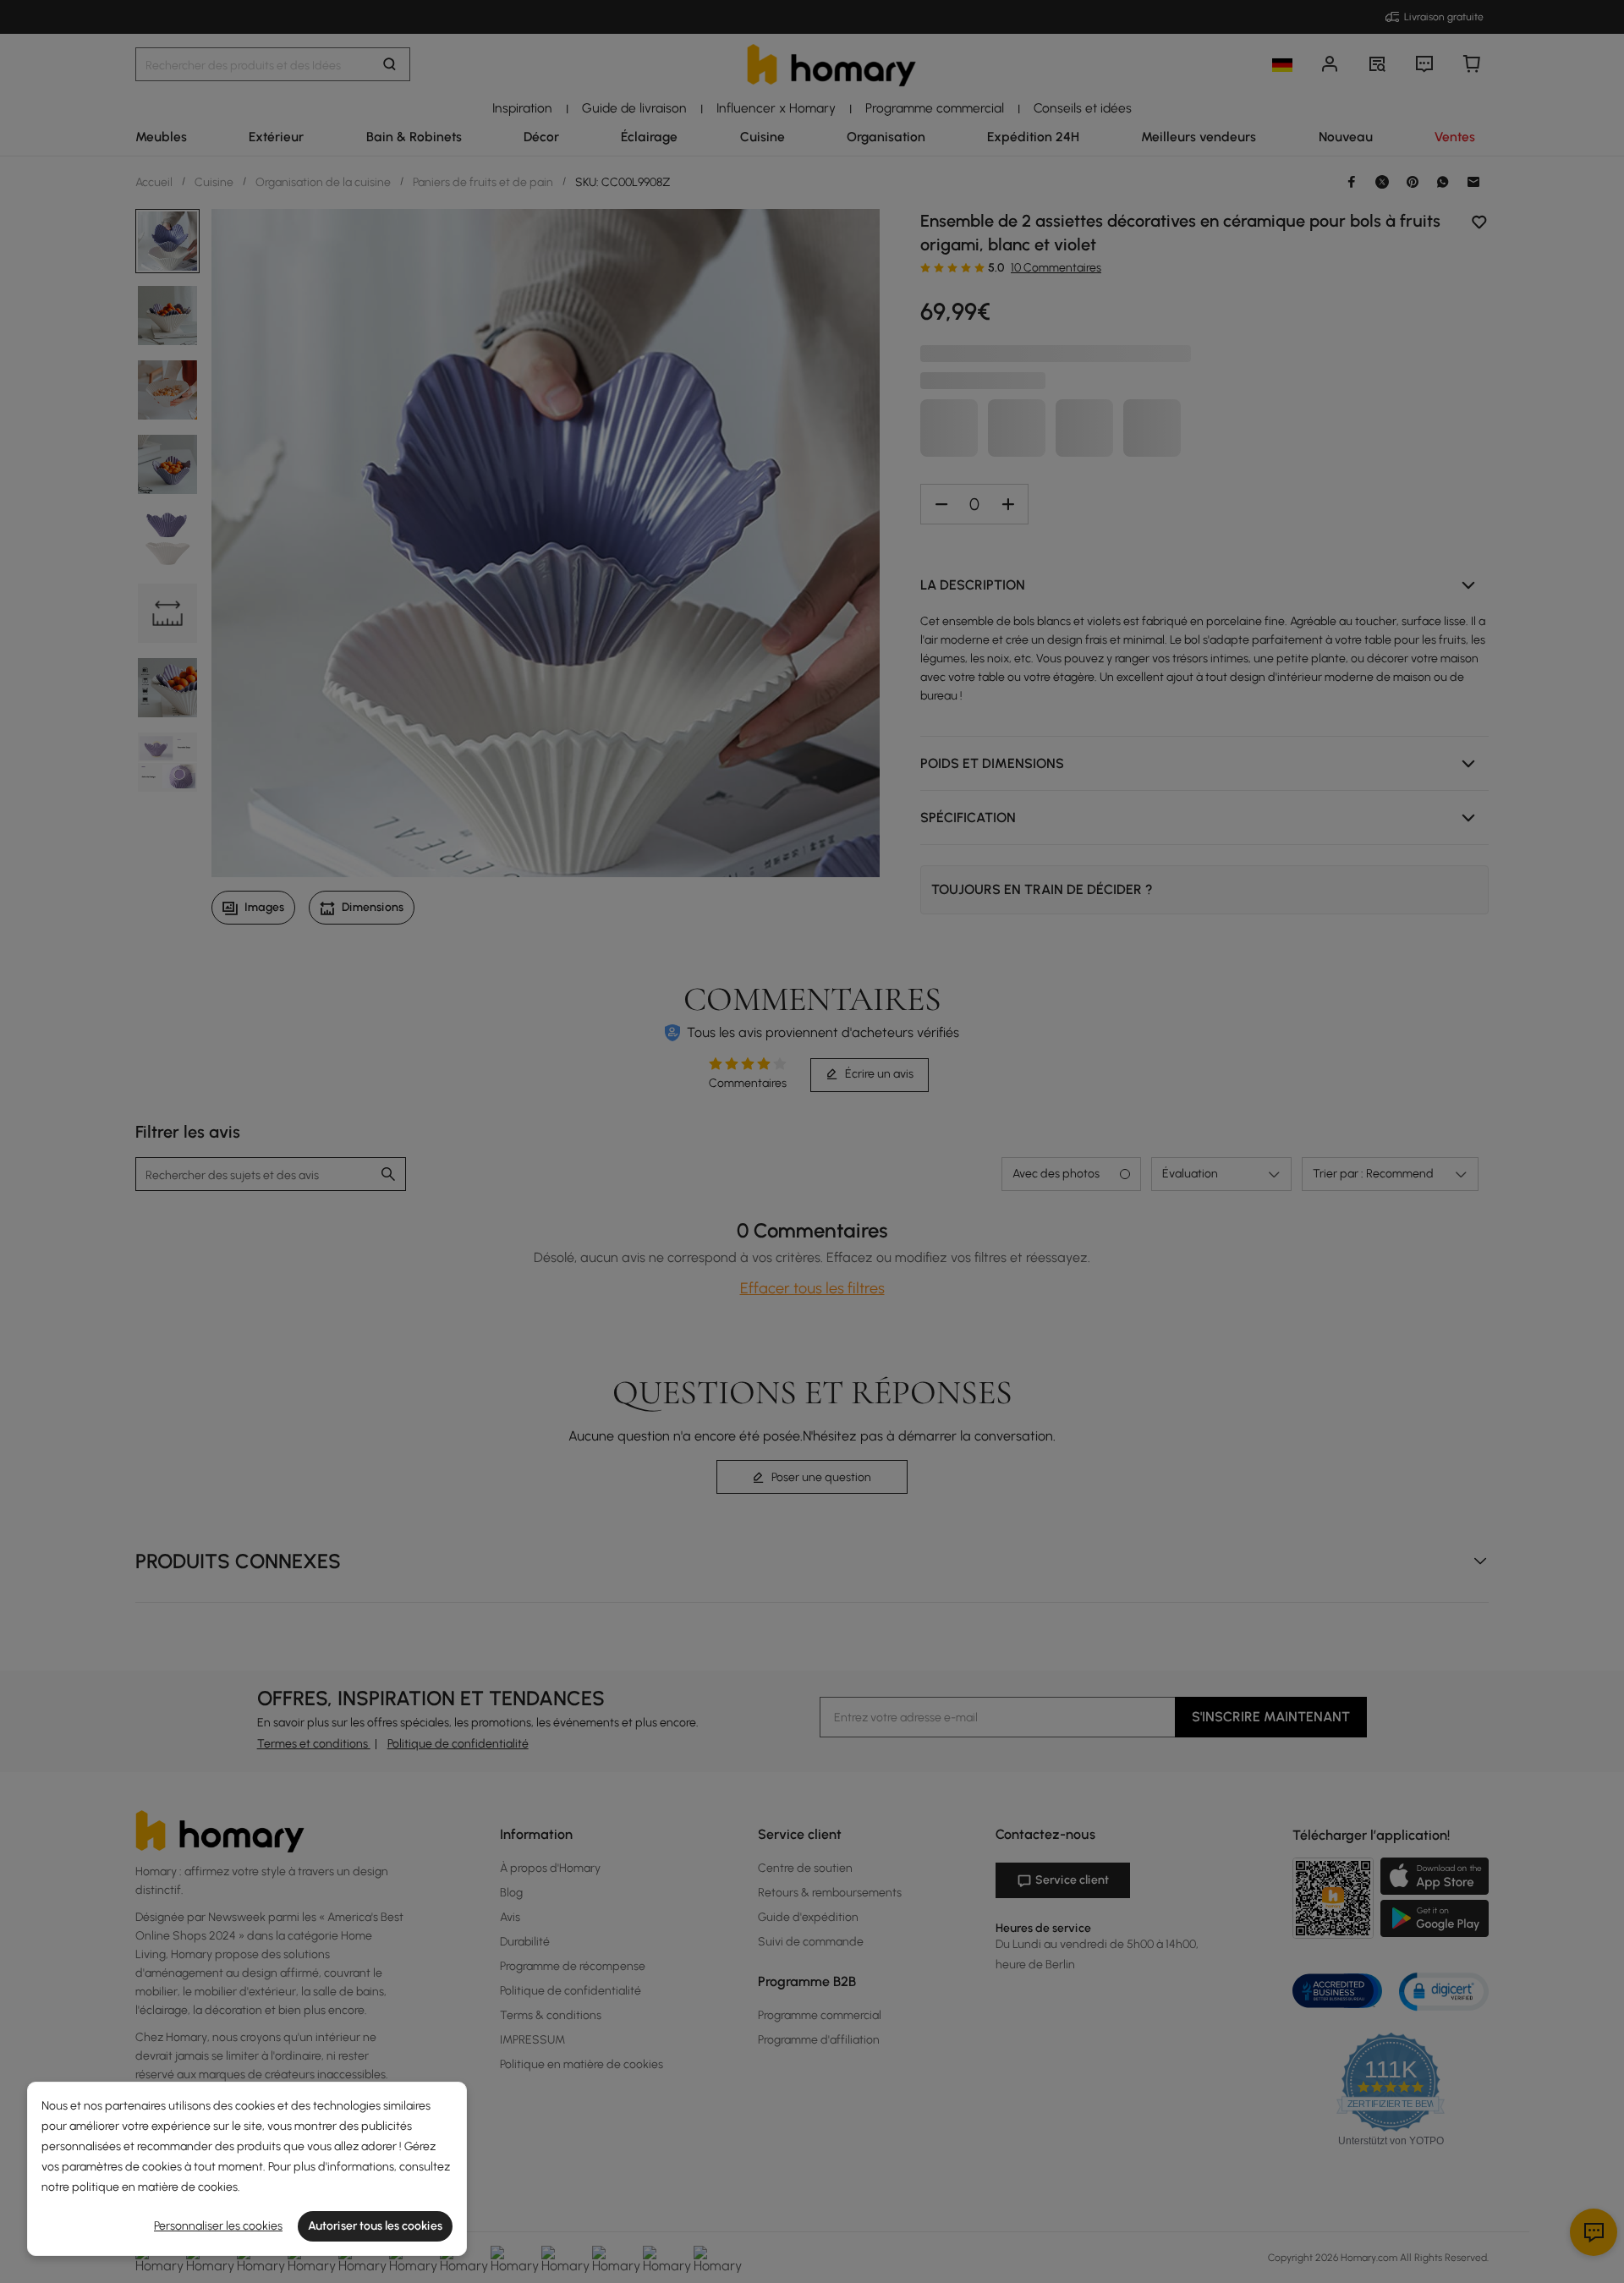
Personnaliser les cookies (218, 2226)
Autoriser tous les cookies (375, 2226)
